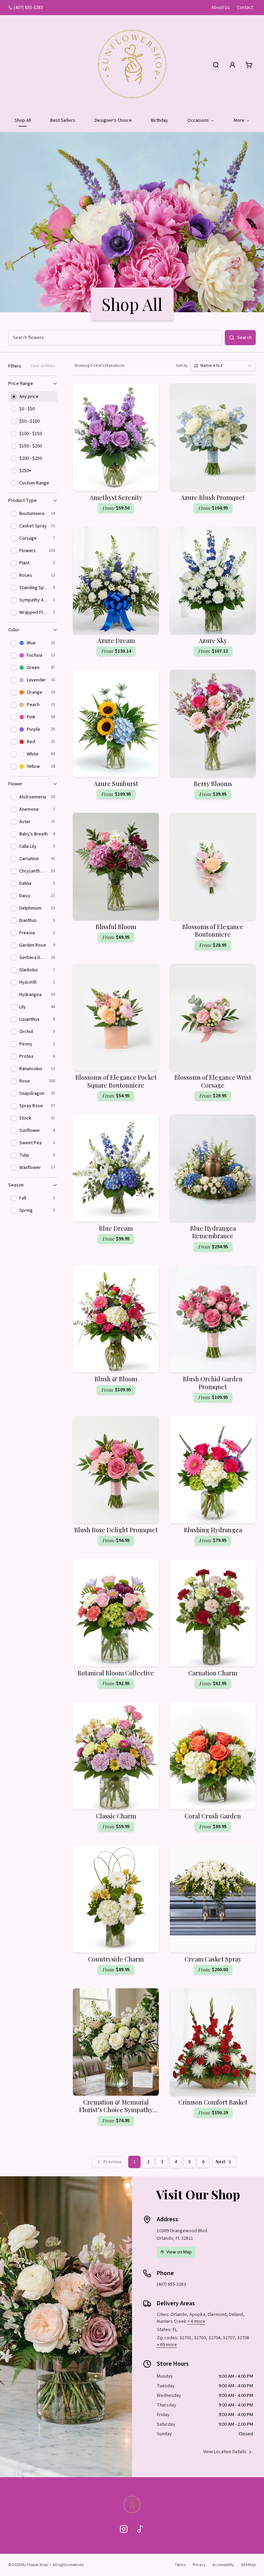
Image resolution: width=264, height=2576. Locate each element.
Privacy (199, 2565)
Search (244, 338)
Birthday (159, 120)
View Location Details (225, 2452)
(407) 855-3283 (28, 8)
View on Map (179, 2252)
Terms (180, 2565)
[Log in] (232, 65)
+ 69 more (167, 2345)
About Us (221, 8)
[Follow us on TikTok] (140, 2529)
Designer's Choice (113, 120)
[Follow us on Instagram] (124, 2529)
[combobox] (223, 366)
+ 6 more (196, 2321)
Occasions (198, 120)
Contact (245, 8)
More (239, 120)
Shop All (23, 120)
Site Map (248, 2565)
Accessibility (223, 2565)
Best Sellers (63, 120)
